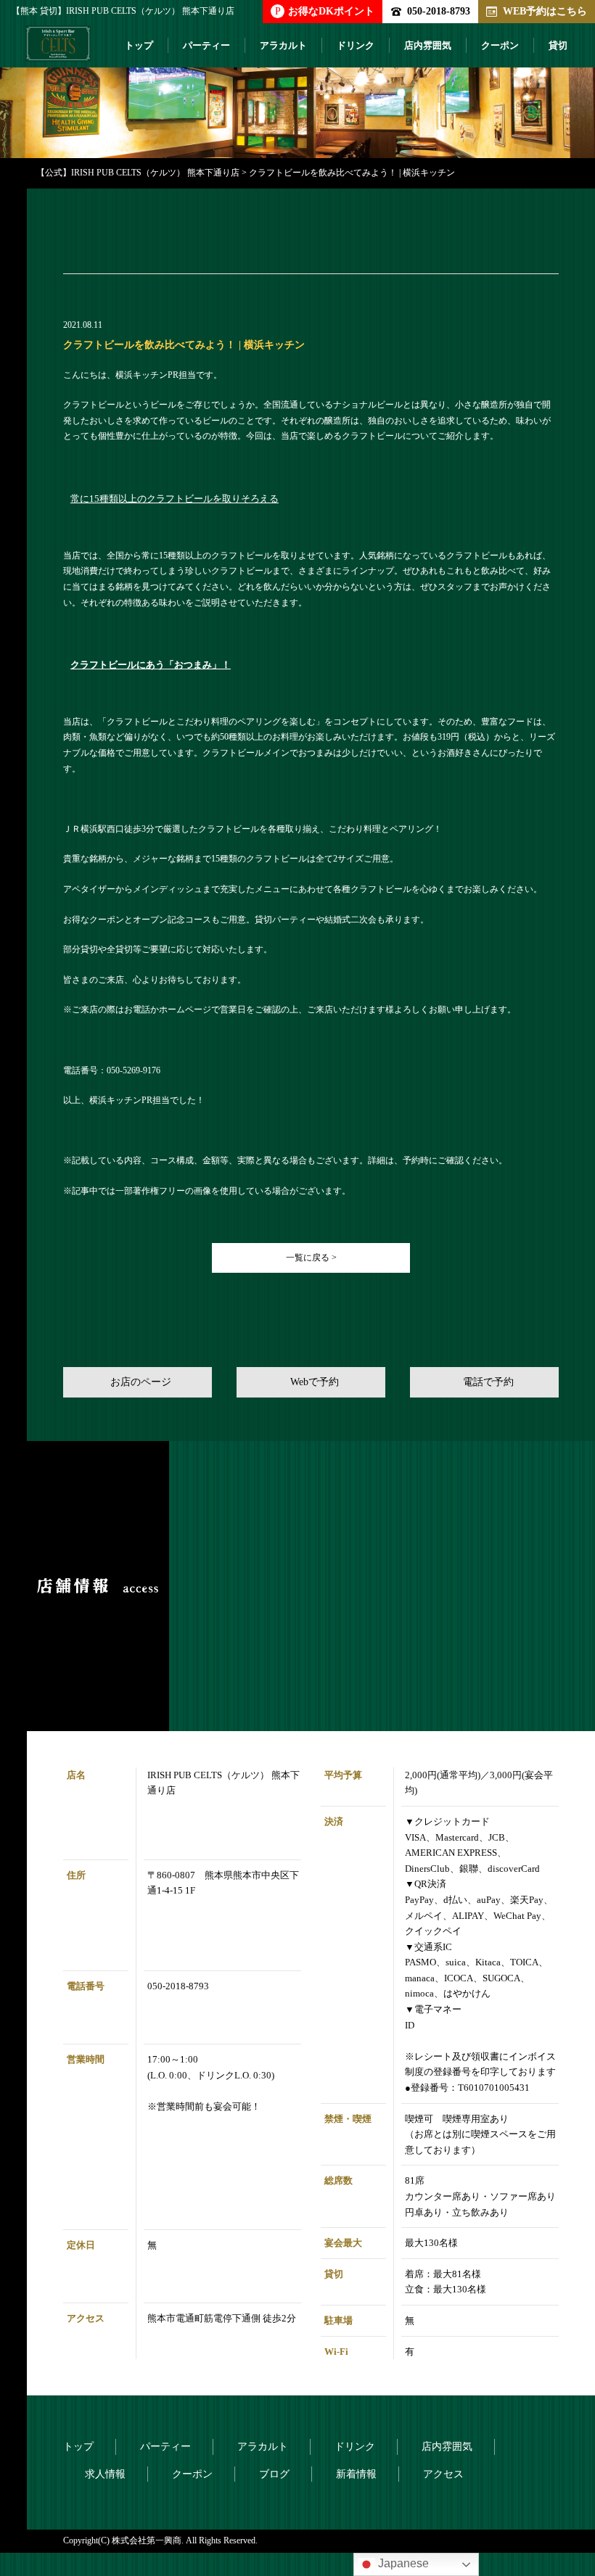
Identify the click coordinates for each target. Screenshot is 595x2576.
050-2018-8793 (439, 11)
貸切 (558, 45)
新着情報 (356, 2474)
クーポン (500, 45)
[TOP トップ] (58, 49)
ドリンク (356, 45)
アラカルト (283, 45)
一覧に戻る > (311, 1258)
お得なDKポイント (325, 11)
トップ (139, 45)
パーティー (206, 45)
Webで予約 (315, 1382)
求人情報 (105, 2474)
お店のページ (141, 1382)
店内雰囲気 (428, 45)
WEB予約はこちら (545, 11)
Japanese (402, 2563)
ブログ (274, 2474)
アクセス (443, 2474)
